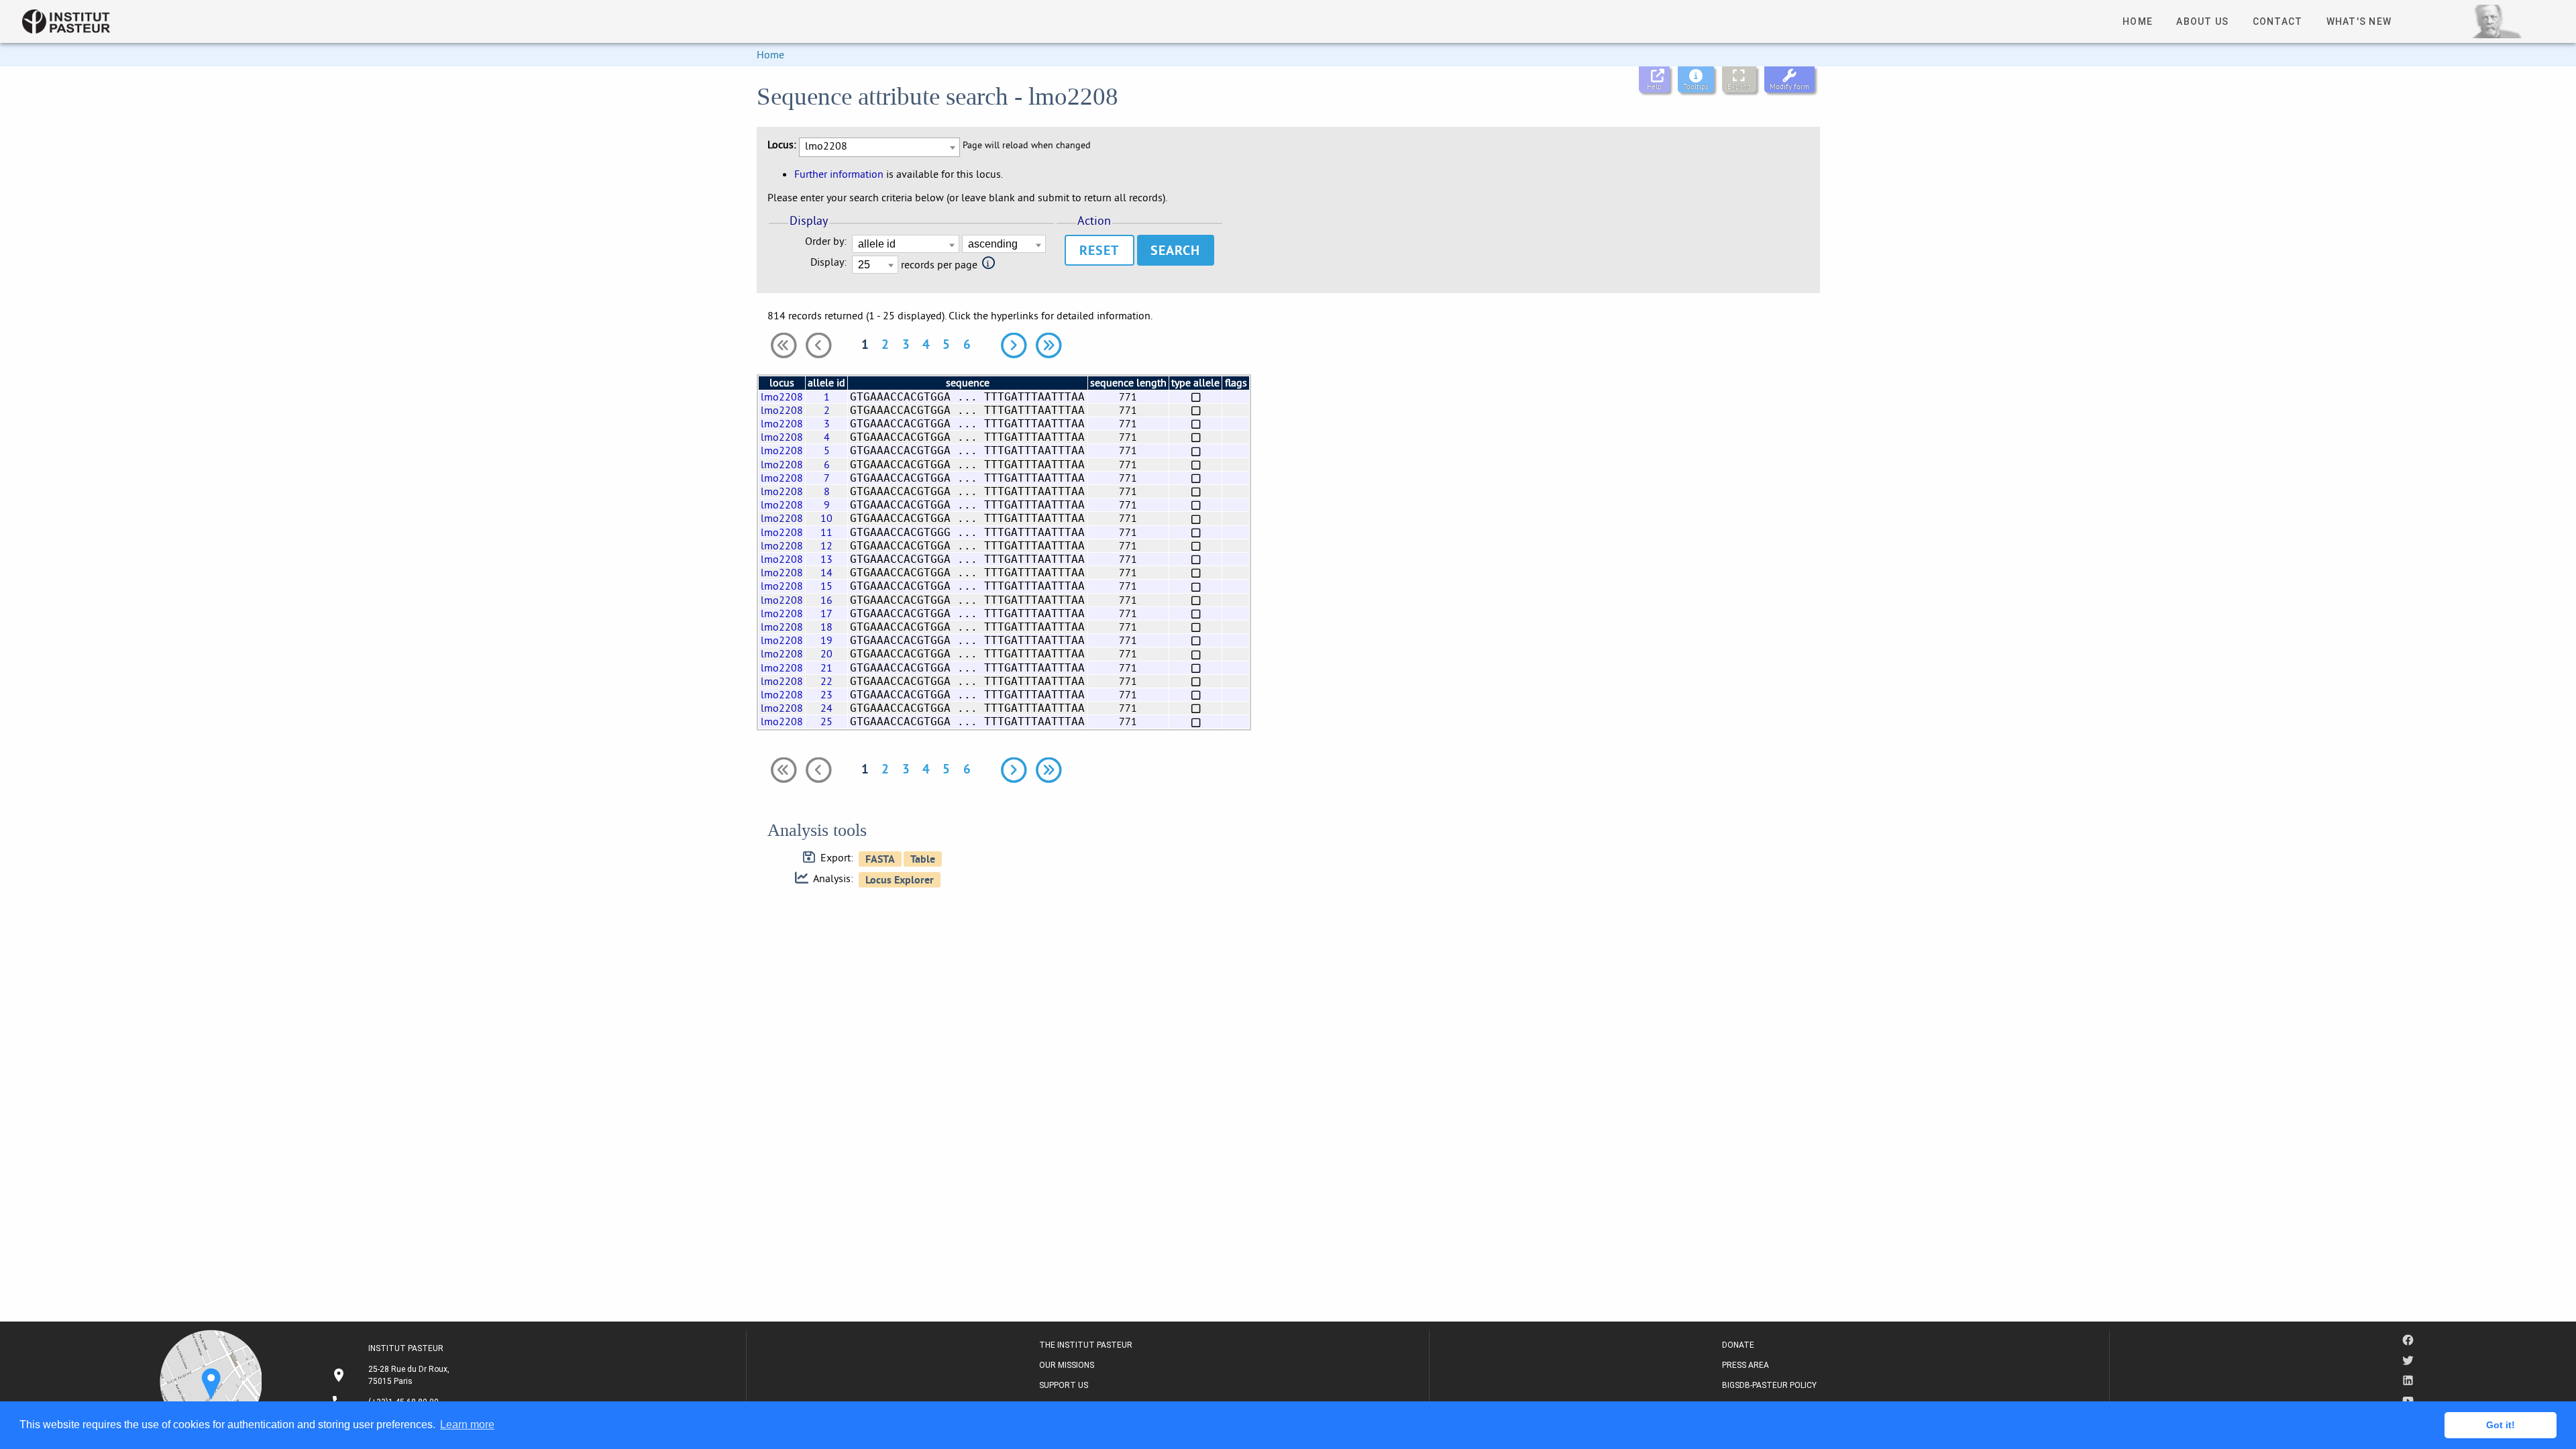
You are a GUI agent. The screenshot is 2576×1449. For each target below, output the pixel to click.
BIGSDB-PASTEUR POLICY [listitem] (1769, 1385)
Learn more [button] (467, 1425)
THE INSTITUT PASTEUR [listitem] (1086, 1345)
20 (826, 653)
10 (826, 518)
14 (826, 572)
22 (826, 681)
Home (770, 54)
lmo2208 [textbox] (826, 146)
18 (826, 627)
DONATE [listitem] (1738, 1345)
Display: (828, 262)
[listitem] (392, 1375)
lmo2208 (782, 396)
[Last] (1049, 345)
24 (826, 708)
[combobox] (879, 147)
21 (826, 667)
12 (826, 545)
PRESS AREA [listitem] (1746, 1365)
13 (826, 559)
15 (826, 586)
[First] (784, 345)
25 (826, 721)
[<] (818, 345)
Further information (839, 174)
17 (826, 613)
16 (826, 600)
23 (826, 694)
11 (826, 532)
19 (826, 640)
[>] (1014, 345)
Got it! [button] (2501, 1425)
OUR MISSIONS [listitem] (1067, 1365)
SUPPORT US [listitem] (1064, 1385)
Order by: (826, 241)
